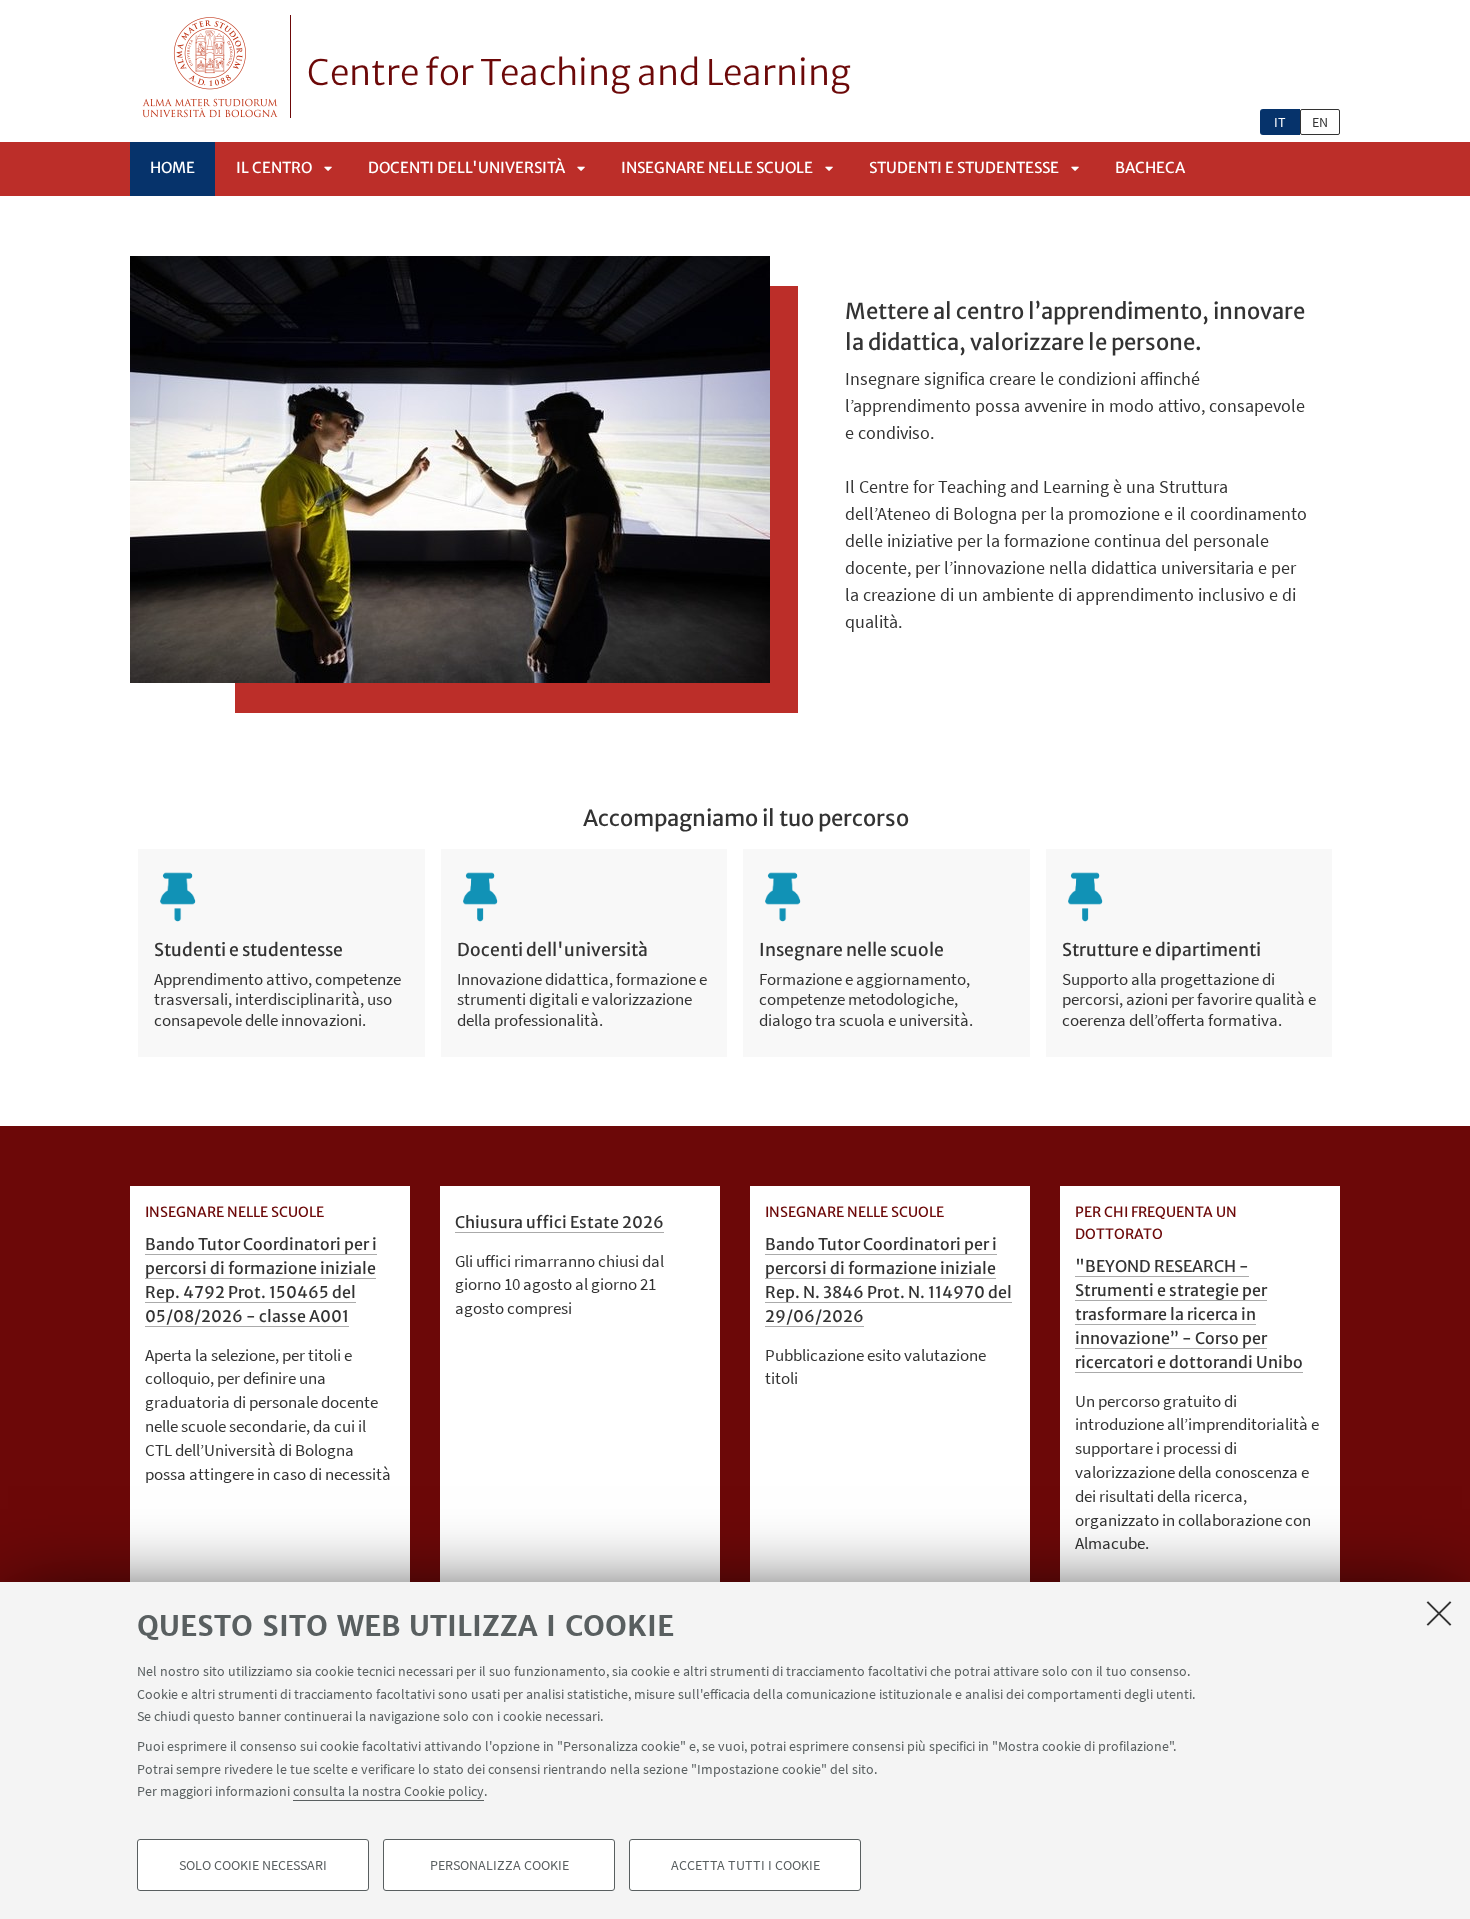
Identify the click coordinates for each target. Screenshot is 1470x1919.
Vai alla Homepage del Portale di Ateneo (210, 66)
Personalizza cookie (499, 1865)
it (1280, 122)
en (1320, 122)
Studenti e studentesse (964, 167)
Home (172, 167)
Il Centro (274, 167)
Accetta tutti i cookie (745, 1865)
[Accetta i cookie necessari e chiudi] (1439, 1613)
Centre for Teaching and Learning (579, 73)
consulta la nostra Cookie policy (388, 1791)
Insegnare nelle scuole (717, 167)
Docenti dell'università (466, 167)
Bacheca (1150, 167)
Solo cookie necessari (253, 1865)
